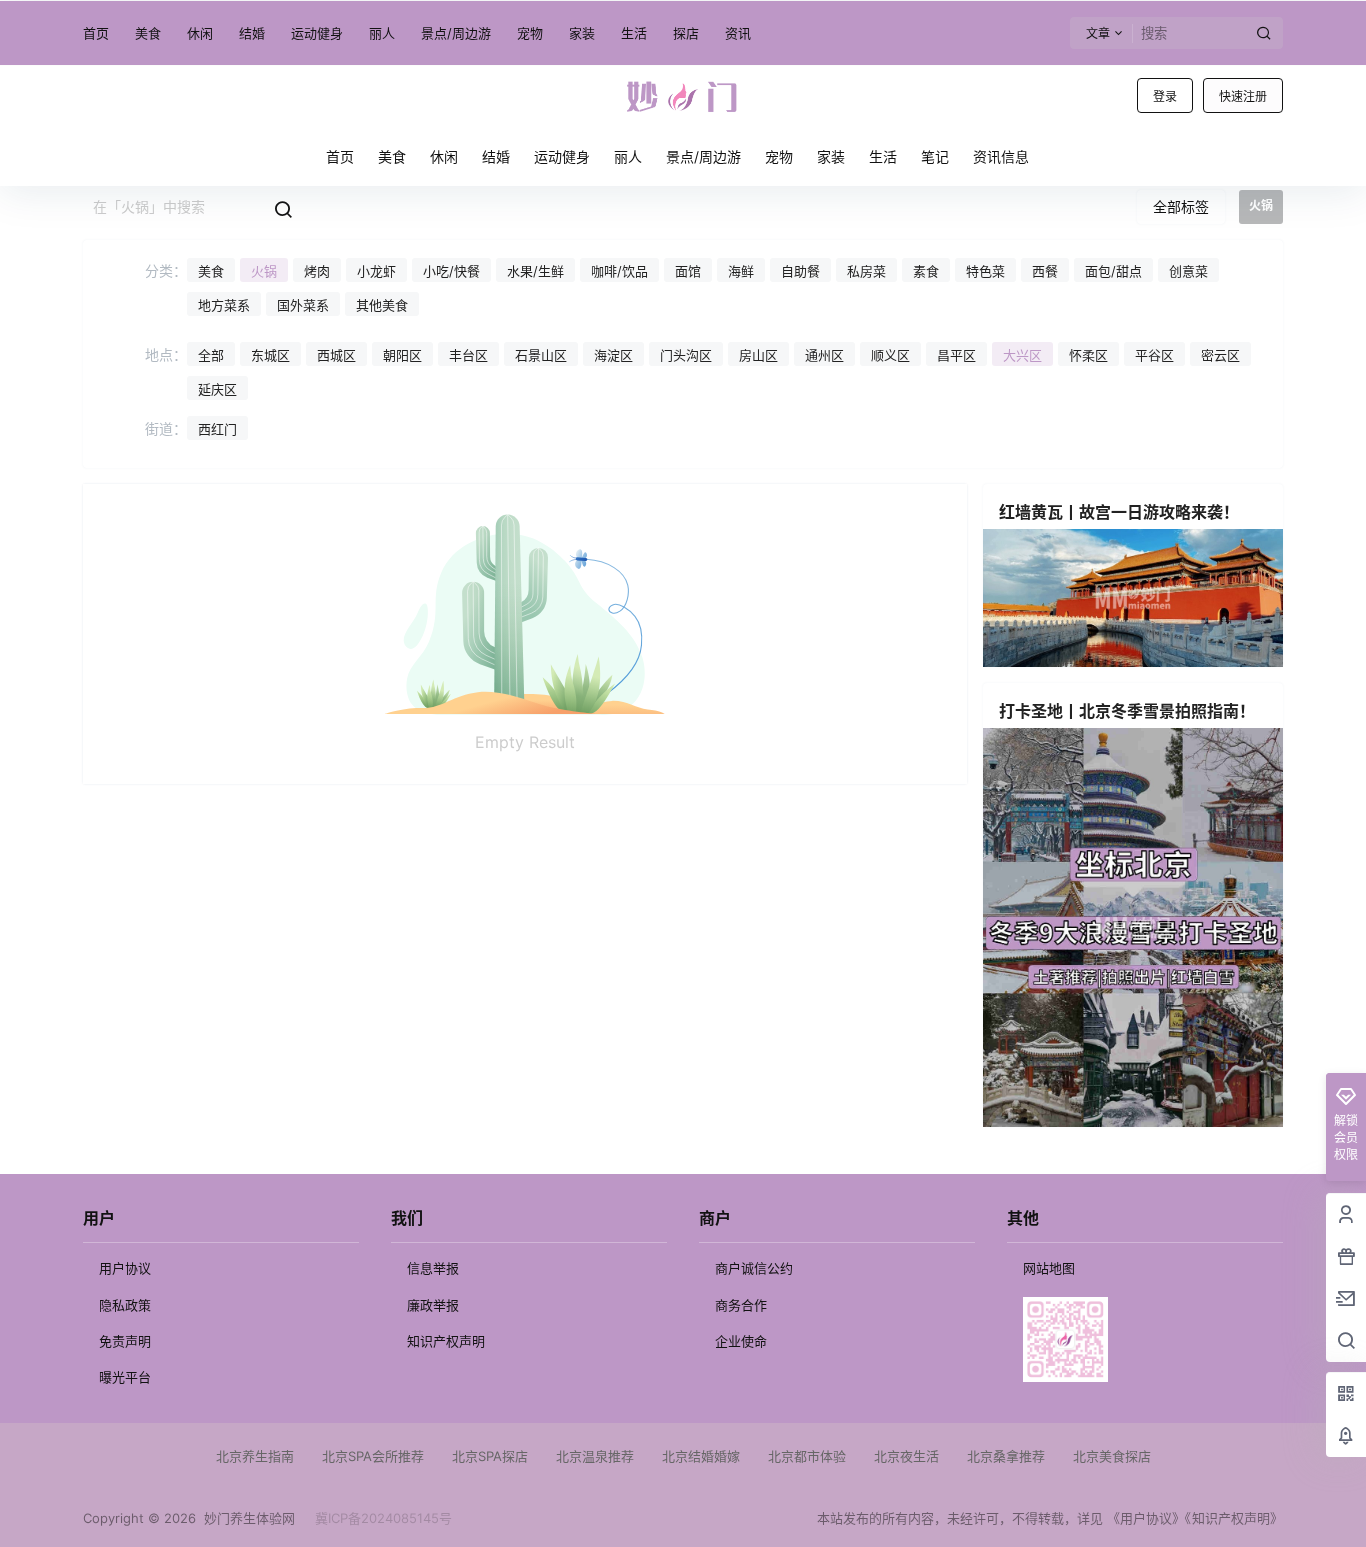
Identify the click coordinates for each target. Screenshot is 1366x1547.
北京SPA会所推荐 (373, 1456)
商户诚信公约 (754, 1268)
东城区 (270, 355)
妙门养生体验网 (245, 1518)
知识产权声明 (446, 1341)
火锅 (264, 271)
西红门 (217, 429)
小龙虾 (376, 271)
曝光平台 (125, 1377)
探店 (686, 33)
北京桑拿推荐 (1006, 1456)
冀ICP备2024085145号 (383, 1518)
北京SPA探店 (490, 1456)
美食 (148, 33)
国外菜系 (303, 305)
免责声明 (125, 1341)
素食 (926, 271)
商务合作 (741, 1305)
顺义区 (890, 355)
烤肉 (317, 271)
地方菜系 (224, 305)
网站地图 (1049, 1268)
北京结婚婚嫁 (701, 1456)
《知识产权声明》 (1234, 1518)
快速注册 (1243, 96)
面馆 (688, 271)
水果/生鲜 (535, 271)
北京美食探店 (1112, 1456)
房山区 (758, 355)
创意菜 (1188, 271)
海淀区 (613, 355)
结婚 (252, 33)
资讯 (738, 33)
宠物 (530, 33)
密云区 (1220, 355)
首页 (96, 33)
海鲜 (741, 271)
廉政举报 (433, 1305)
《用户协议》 (1146, 1518)
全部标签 (1181, 206)
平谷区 (1154, 355)
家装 (582, 33)
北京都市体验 (807, 1456)
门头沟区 (686, 355)
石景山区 (541, 355)
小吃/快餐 (451, 271)
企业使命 (741, 1341)
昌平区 (956, 355)
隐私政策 (125, 1305)
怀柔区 (1088, 355)
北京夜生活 (906, 1456)
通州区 (824, 355)
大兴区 (1022, 355)
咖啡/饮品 (619, 271)
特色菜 (985, 271)
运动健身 (317, 33)
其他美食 (382, 305)
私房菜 (866, 271)
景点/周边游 (456, 33)
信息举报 (433, 1268)
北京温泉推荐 (595, 1456)
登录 (1165, 96)
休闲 (200, 33)
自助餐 (800, 271)
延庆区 (217, 389)
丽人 (382, 33)
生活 (634, 33)
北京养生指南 (255, 1456)
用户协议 (125, 1268)
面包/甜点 (1113, 271)
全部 (211, 355)
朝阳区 (402, 355)
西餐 (1045, 271)
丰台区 (468, 355)
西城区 (336, 355)
